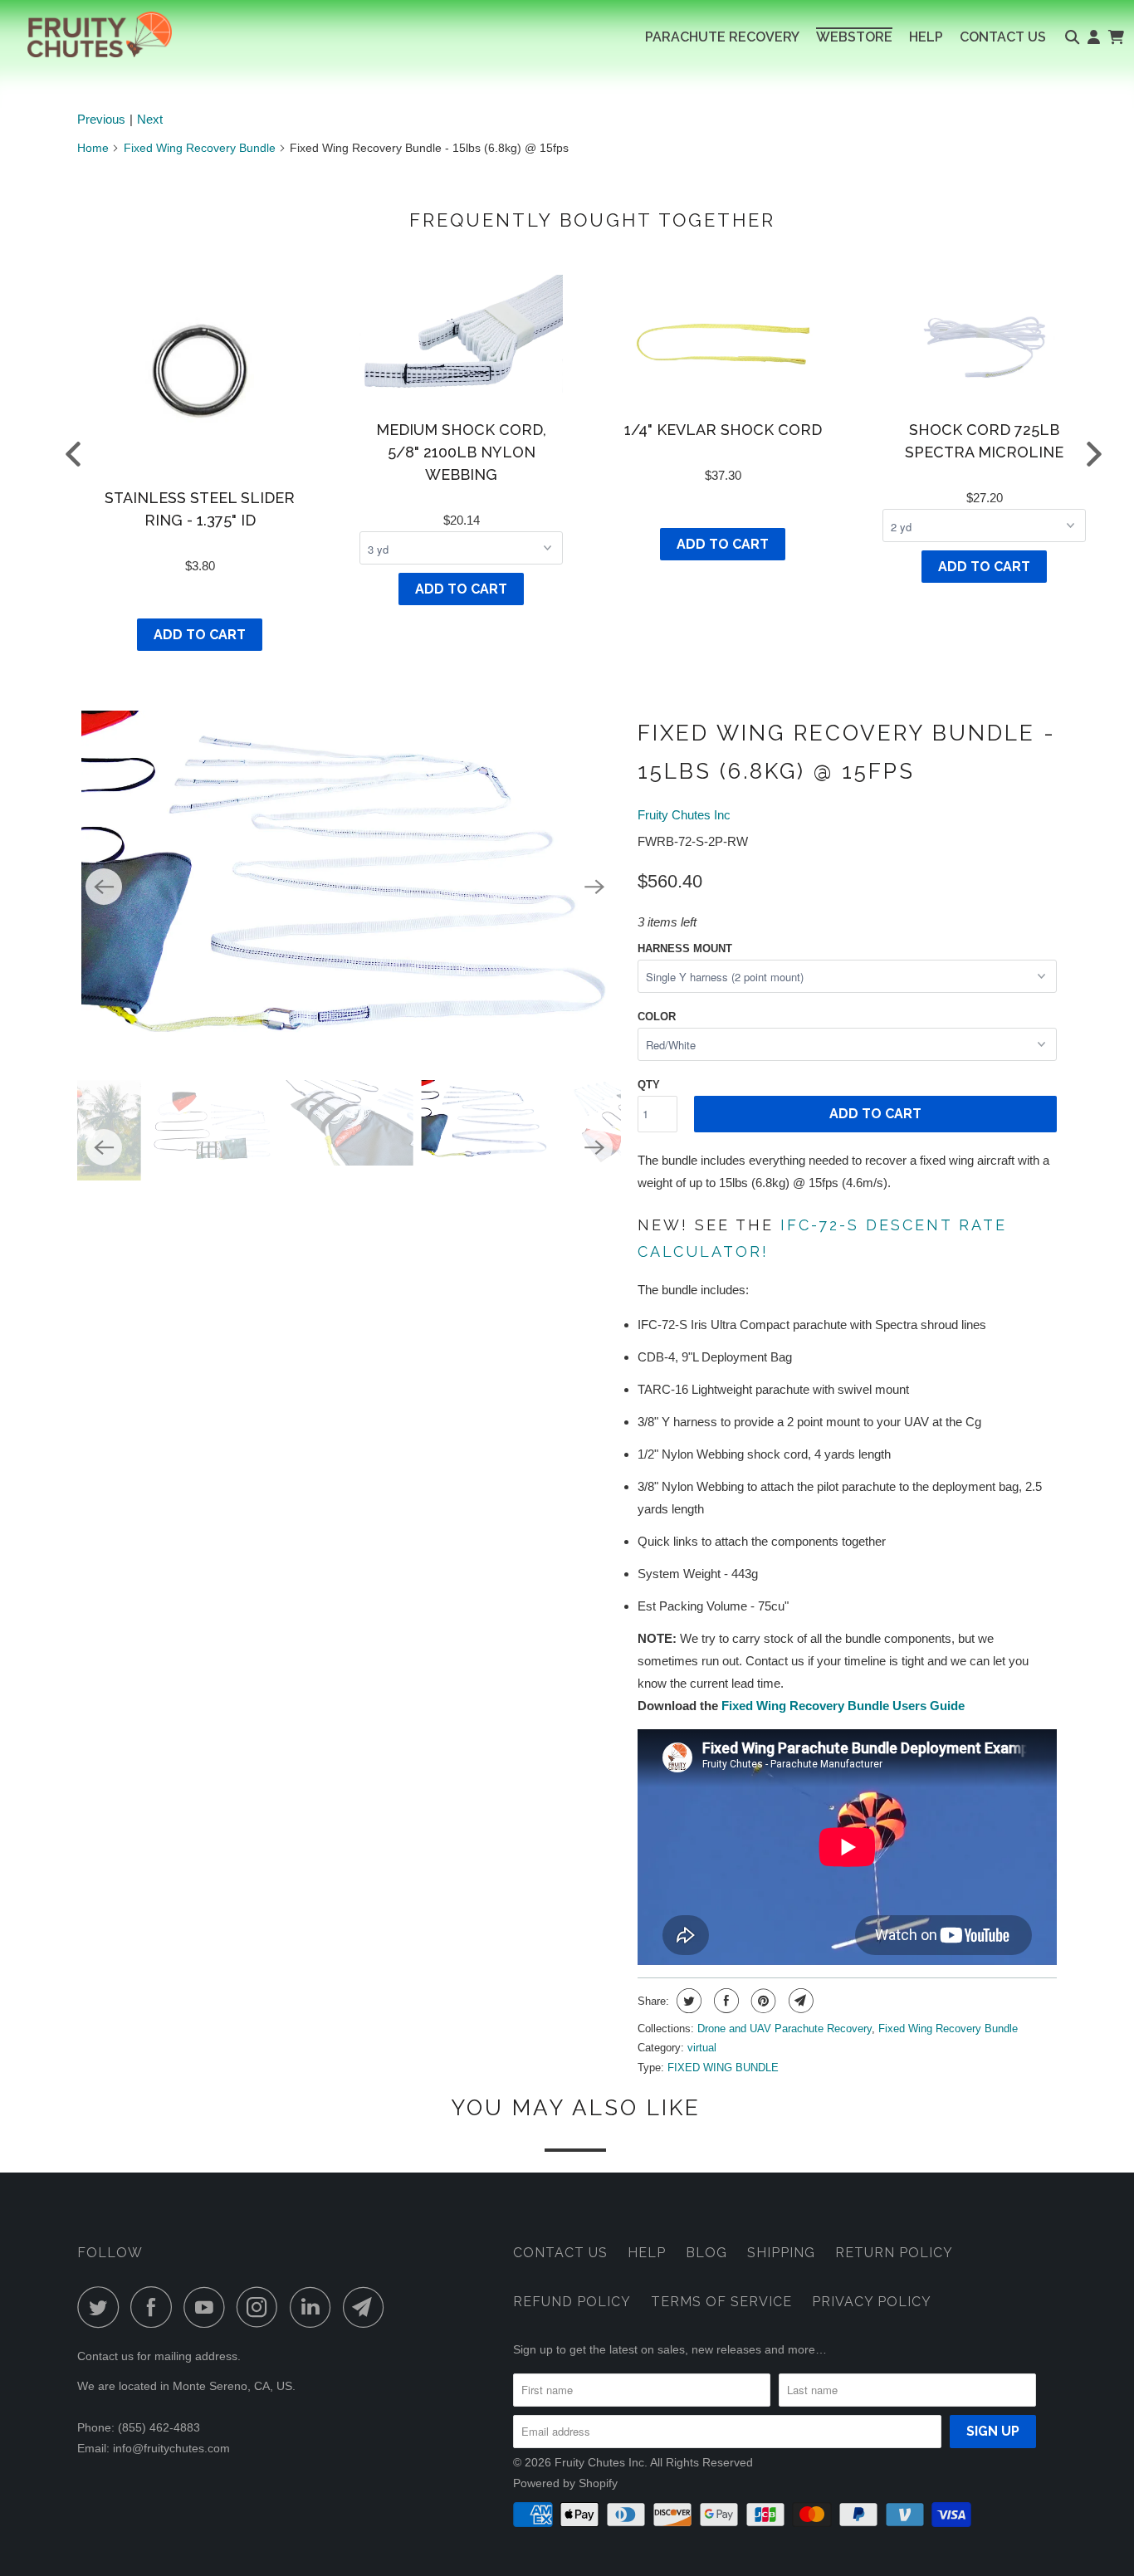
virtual (702, 2048)
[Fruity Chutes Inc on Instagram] (262, 2307)
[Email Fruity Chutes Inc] (368, 2307)
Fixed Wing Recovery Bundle (200, 148)
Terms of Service (721, 2302)
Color (657, 1017)
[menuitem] (722, 37)
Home (93, 148)
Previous (101, 119)
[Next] (594, 887)
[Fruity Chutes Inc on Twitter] (102, 2307)
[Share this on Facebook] (724, 2001)
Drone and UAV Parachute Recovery (785, 2029)
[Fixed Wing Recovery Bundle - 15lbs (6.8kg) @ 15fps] (349, 889)
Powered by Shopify (565, 2483)
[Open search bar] (1072, 37)
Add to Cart (200, 635)
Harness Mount (685, 948)
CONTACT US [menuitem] (1003, 37)
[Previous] (104, 887)
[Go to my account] (1094, 37)
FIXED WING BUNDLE (723, 2068)
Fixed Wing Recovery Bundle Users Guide (843, 1706)
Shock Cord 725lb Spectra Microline (984, 441)
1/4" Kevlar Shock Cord (723, 430)
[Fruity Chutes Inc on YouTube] (208, 2307)
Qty (649, 1085)
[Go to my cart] (1115, 37)
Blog (706, 2253)
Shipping (781, 2253)
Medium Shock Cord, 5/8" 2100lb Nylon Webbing (461, 452)
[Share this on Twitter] (687, 2001)
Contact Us (560, 2253)
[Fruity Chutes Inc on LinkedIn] (315, 2307)
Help (647, 2253)
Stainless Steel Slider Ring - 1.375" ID (200, 509)
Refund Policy (572, 2302)
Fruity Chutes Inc (684, 815)
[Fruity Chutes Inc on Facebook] (155, 2307)
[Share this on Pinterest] (762, 2001)
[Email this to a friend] (799, 2001)
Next (150, 119)
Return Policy (894, 2253)
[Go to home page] (86, 34)
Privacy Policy (872, 2302)
